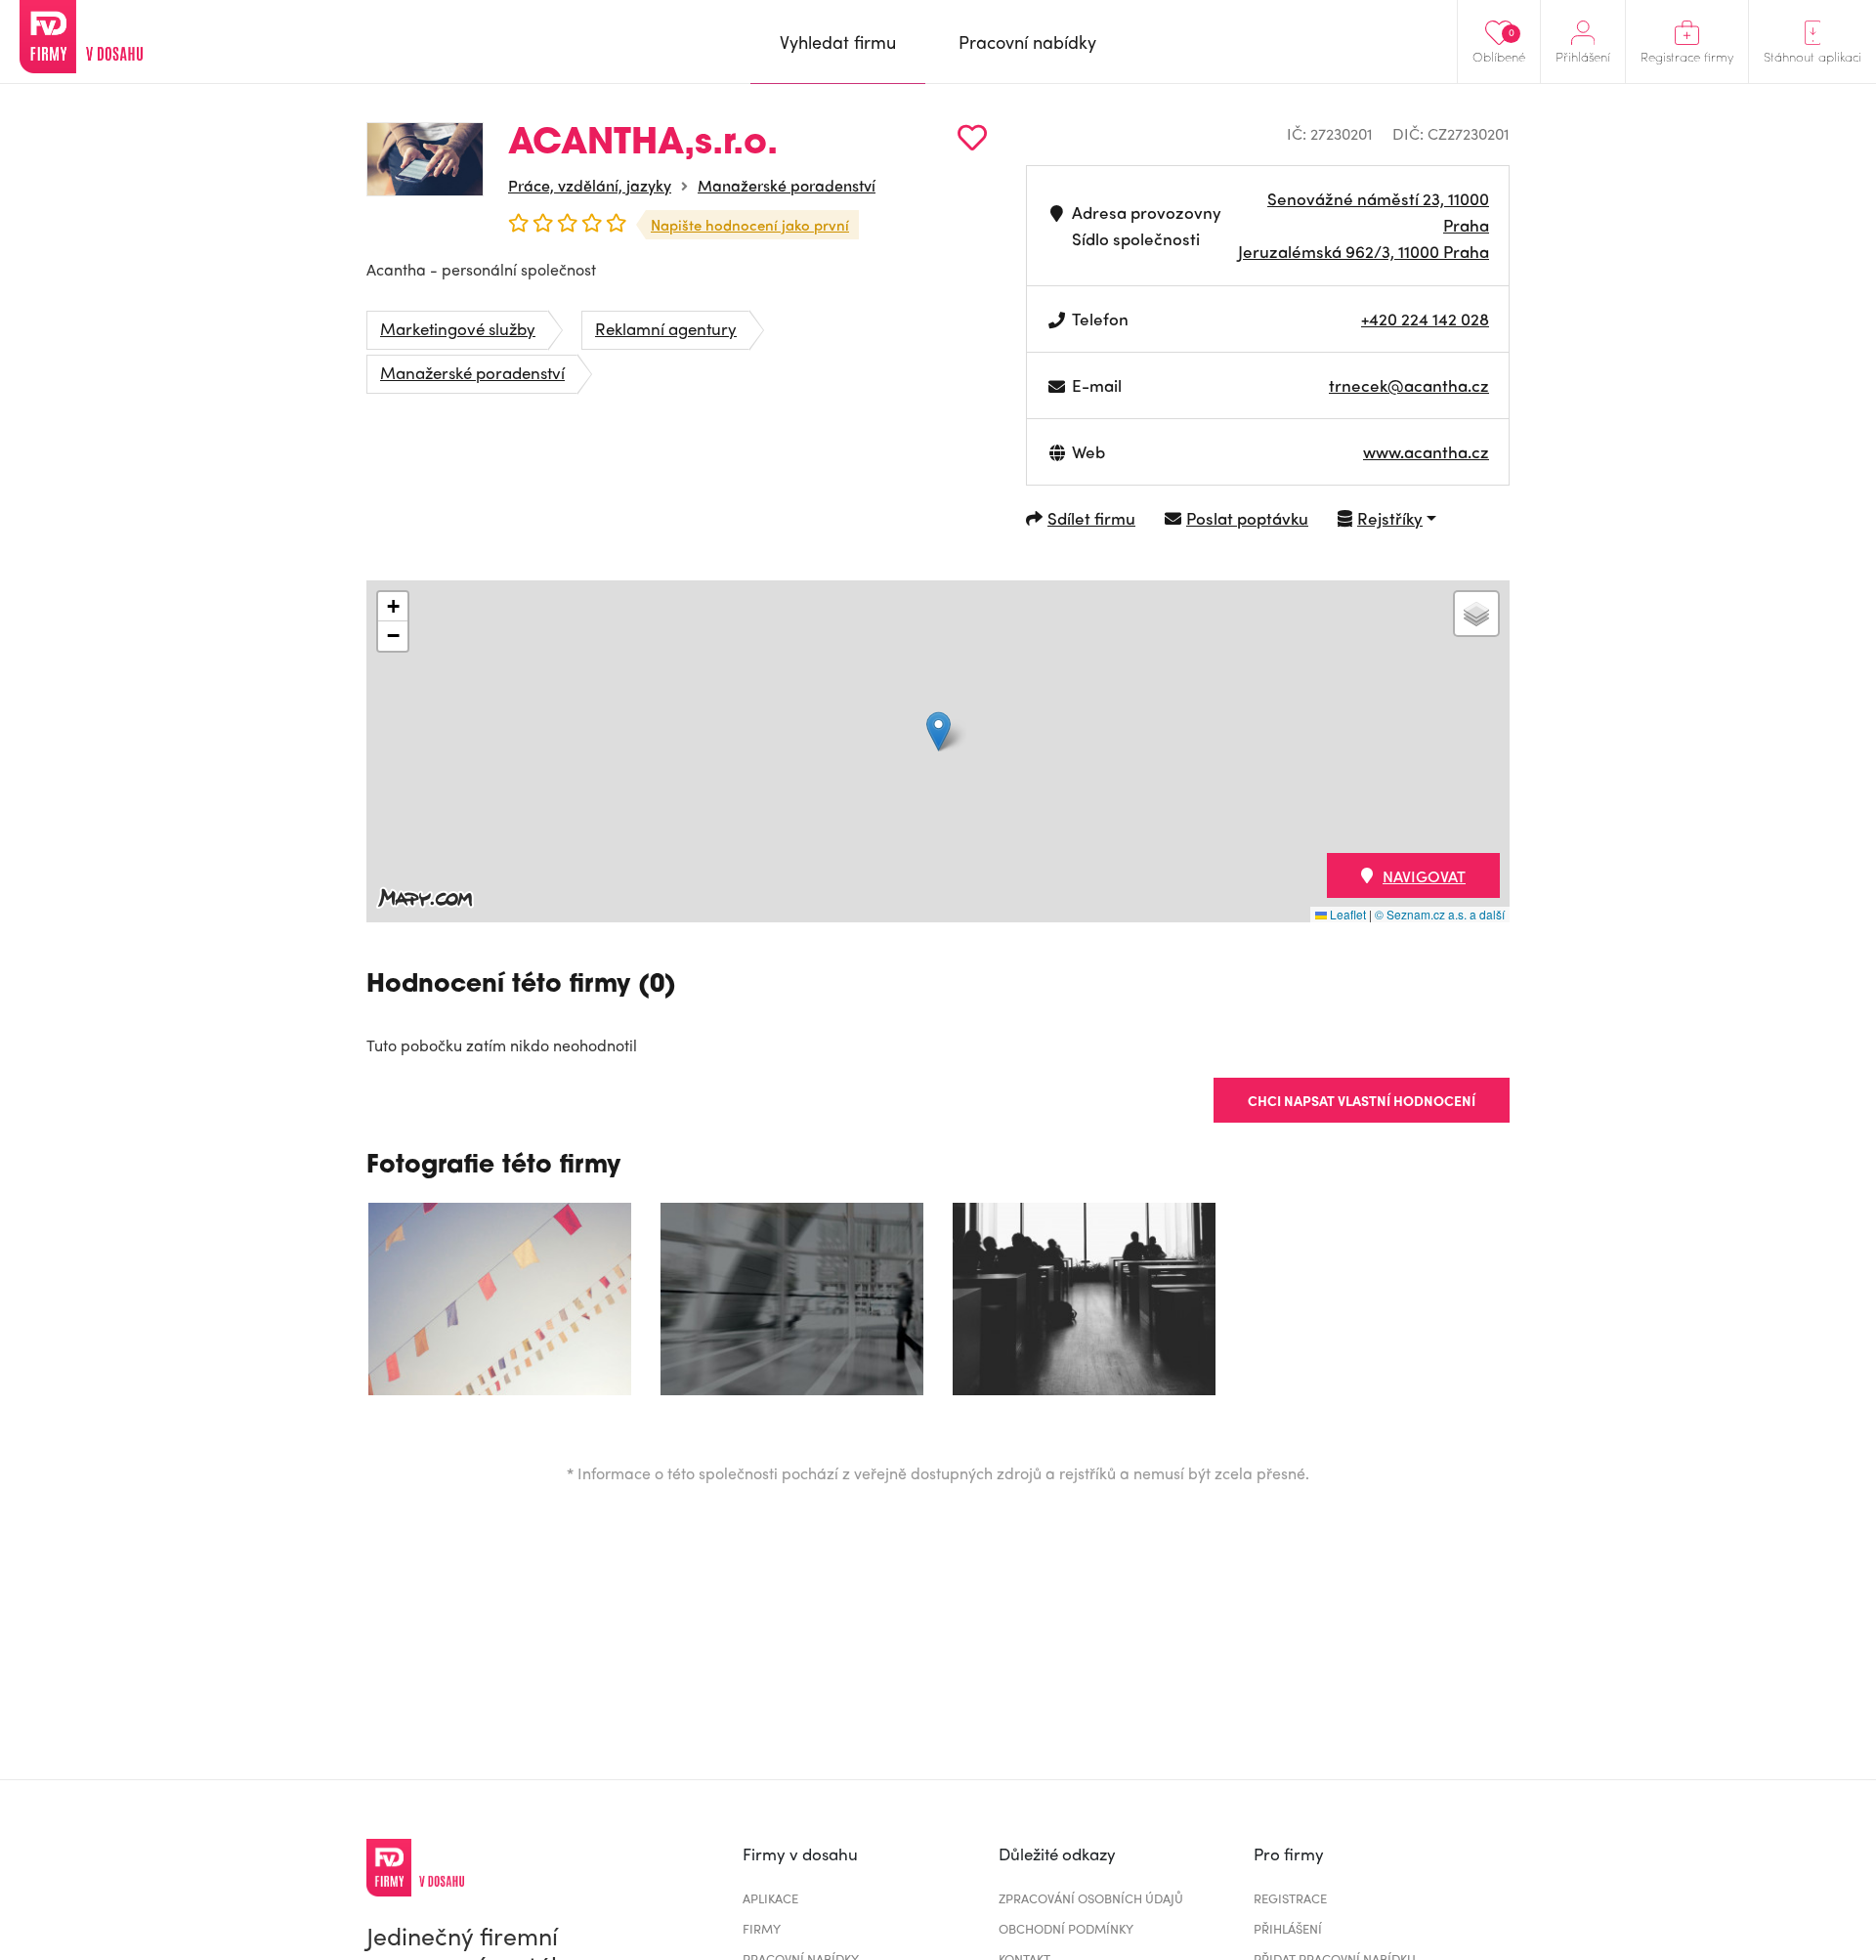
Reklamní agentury (666, 328)
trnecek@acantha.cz (1409, 385)
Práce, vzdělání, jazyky (590, 185)
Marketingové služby (458, 328)
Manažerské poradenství (787, 185)
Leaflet (1346, 914)
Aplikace (770, 1898)
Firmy (762, 1928)
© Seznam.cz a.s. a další (1440, 914)
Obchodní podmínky (1066, 1928)
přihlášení (1288, 1928)
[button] (938, 731)
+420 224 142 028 (1425, 319)
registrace (1290, 1898)
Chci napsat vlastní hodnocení (1362, 1100)
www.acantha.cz (1426, 451)
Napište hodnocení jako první (750, 225)
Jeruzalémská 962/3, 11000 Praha (1364, 251)
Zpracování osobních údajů (1091, 1898)
